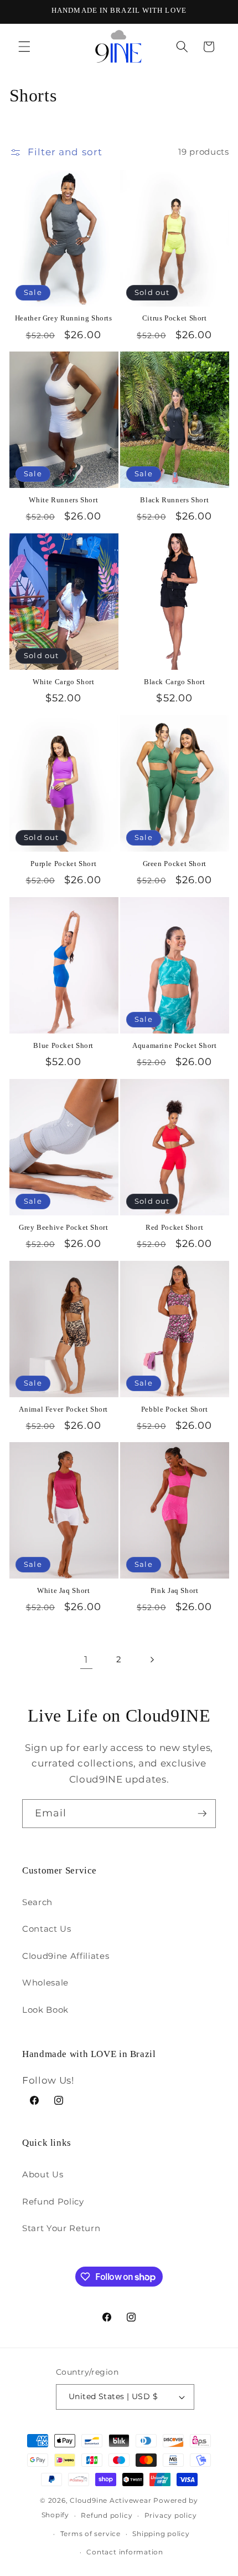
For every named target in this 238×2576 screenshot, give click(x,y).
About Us (43, 2174)
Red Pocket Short (174, 1228)
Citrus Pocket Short (175, 318)
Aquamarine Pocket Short (175, 1046)
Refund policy (107, 2515)
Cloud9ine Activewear (110, 2500)
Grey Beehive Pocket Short (64, 1228)
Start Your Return (61, 2228)
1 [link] (86, 1659)
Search (37, 1902)
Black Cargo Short (175, 682)
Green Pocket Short (175, 864)
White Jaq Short (63, 1591)
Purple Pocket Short (63, 864)
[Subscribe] (202, 1814)
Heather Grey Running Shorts (64, 318)
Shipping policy (161, 2534)
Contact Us (47, 1929)
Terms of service (90, 2534)
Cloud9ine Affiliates (66, 1956)
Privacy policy (171, 2515)
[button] (24, 47)
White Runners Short (63, 500)
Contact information (125, 2552)
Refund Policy (53, 2201)
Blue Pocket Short (63, 1046)
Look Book (45, 2010)
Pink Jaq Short (175, 1591)
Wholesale (45, 1982)
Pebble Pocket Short (175, 1409)
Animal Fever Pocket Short (63, 1409)
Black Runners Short (174, 500)
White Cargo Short (64, 682)
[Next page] (152, 1659)
